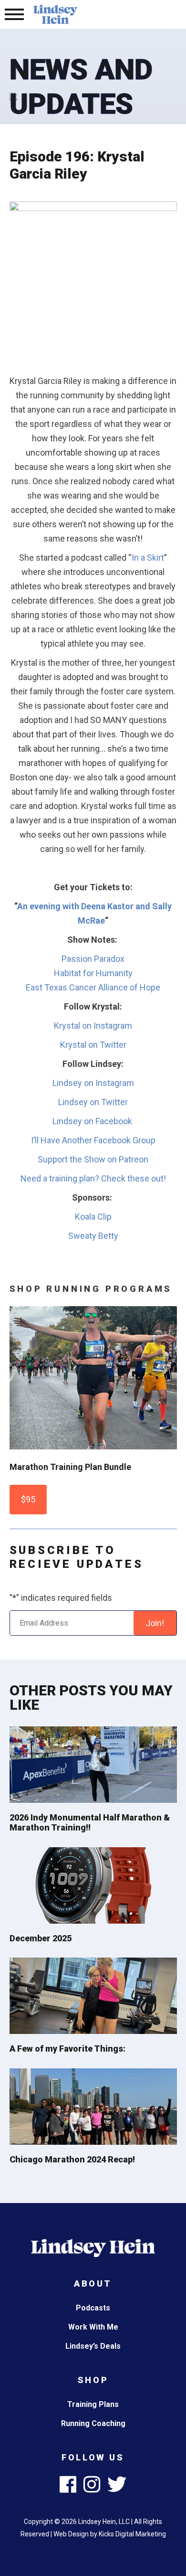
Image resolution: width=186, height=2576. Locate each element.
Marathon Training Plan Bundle (70, 1467)
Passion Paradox (93, 959)
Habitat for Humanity (93, 973)
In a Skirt (148, 558)
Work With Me (93, 2327)
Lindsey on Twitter (93, 1102)
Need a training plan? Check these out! (93, 1178)
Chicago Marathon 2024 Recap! (72, 2159)
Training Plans (93, 2404)
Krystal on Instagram (93, 1026)
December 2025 (41, 1938)
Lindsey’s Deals (93, 2346)
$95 (28, 1499)
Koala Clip (93, 1217)
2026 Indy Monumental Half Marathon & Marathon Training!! (90, 1823)
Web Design (71, 2534)
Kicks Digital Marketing (132, 2534)
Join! (155, 1623)
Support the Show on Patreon (93, 1159)
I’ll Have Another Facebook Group (93, 1140)
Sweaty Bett (91, 1236)
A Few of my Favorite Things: (67, 2049)
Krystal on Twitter (93, 1045)
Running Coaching (93, 2423)
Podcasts (93, 2308)
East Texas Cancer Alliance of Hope (93, 987)
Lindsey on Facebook (93, 1121)
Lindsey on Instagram (93, 1083)
